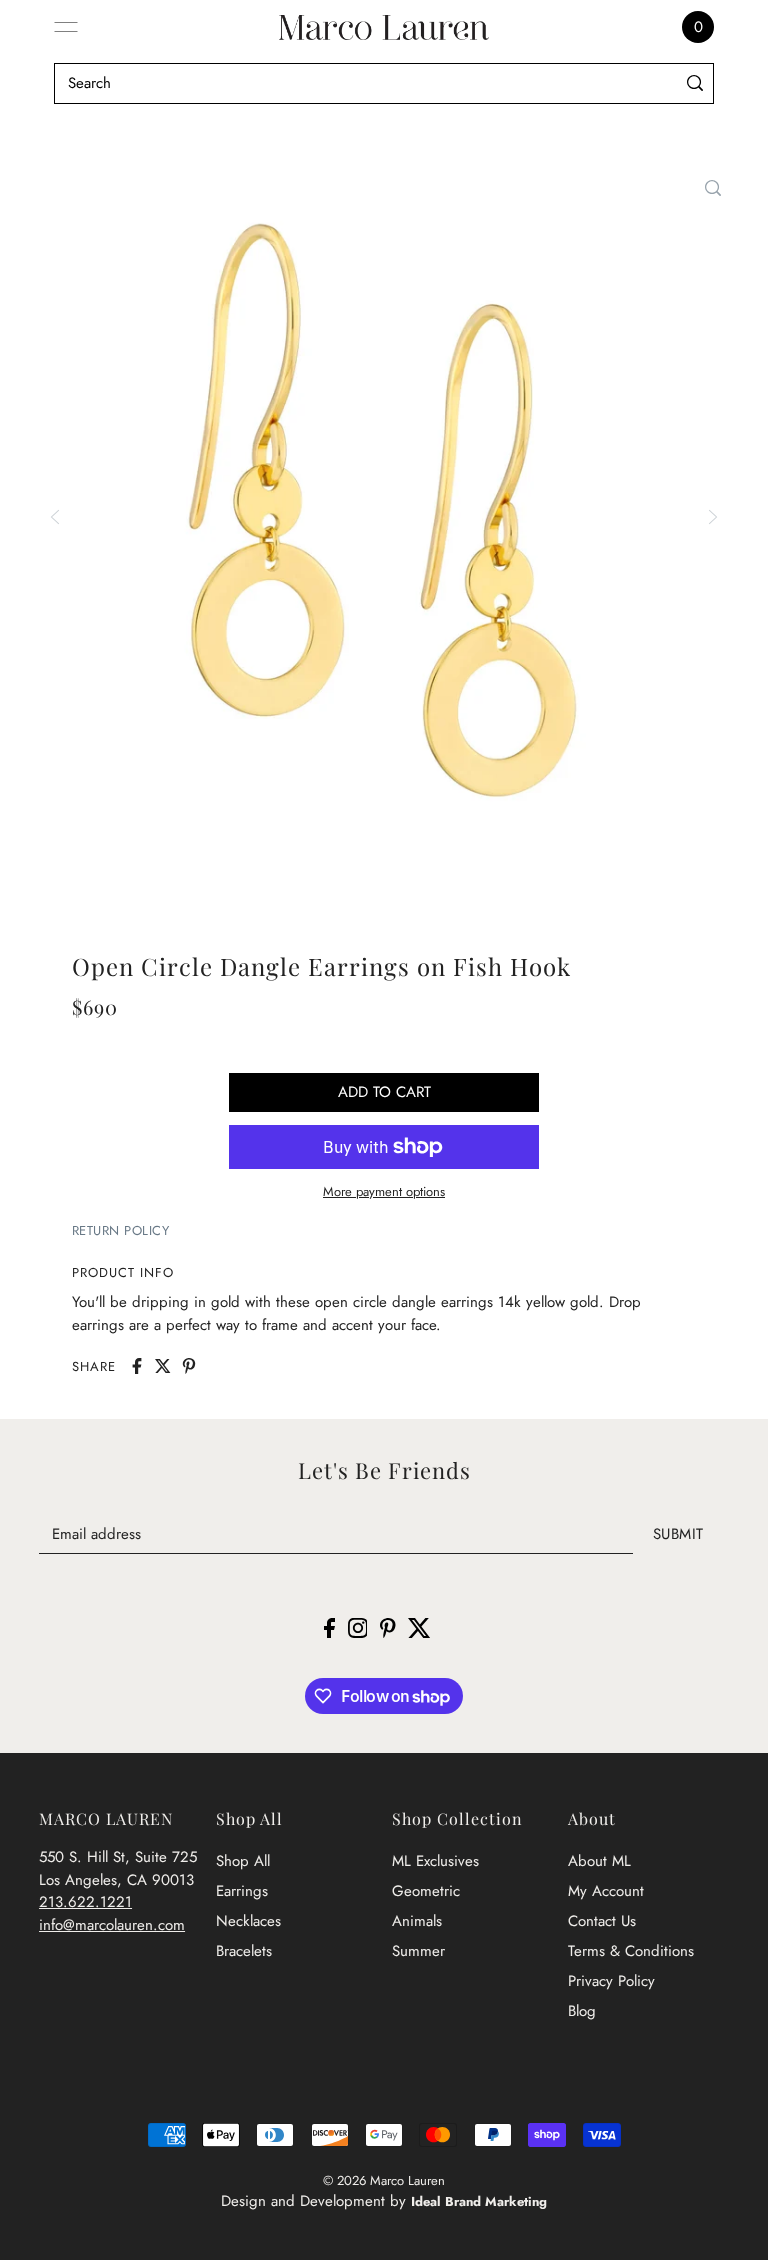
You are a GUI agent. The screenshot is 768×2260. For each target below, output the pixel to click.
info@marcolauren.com (112, 1925)
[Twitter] (419, 1626)
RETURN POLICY (121, 1230)
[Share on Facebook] (137, 1366)
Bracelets (244, 1951)
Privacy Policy (611, 1981)
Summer (418, 1951)
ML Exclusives (435, 1861)
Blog (582, 2011)
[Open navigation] (66, 27)
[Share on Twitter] (163, 1366)
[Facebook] (329, 1626)
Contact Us (602, 1921)
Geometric (426, 1891)
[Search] (694, 83)
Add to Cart (384, 1092)
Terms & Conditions (631, 1951)
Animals (417, 1921)
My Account (606, 1891)
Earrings (242, 1891)
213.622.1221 (85, 1902)
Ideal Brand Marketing (479, 2201)
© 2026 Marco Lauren (384, 2180)
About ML (599, 1861)
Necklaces (248, 1921)
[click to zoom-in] (713, 188)
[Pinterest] (388, 1626)
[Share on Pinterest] (189, 1366)
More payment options (384, 1191)
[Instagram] (358, 1626)
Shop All (243, 1861)
